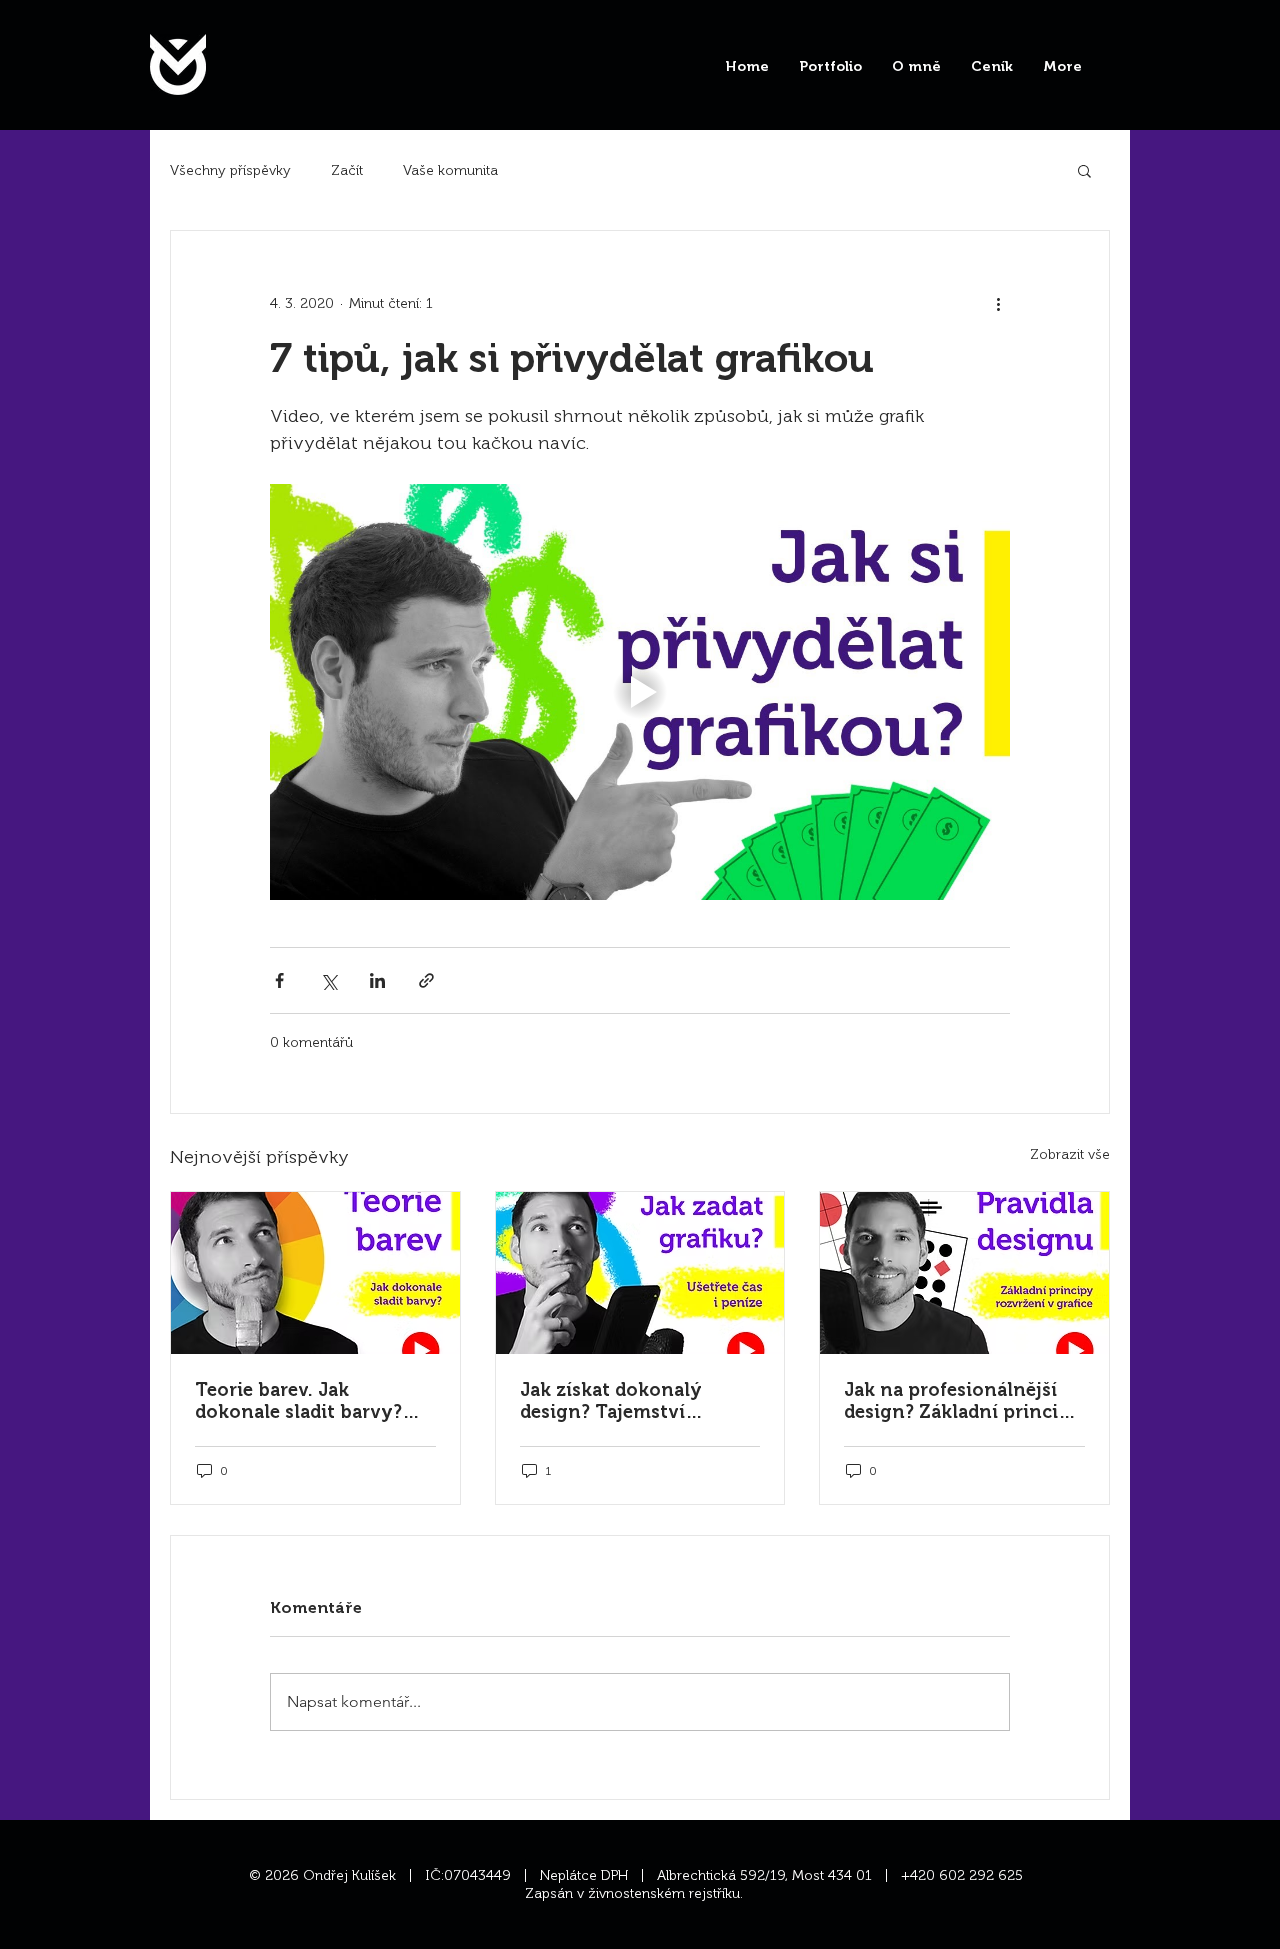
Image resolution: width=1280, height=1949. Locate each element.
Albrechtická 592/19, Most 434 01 (770, 1875)
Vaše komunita (450, 170)
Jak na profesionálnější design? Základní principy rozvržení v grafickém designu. (963, 1401)
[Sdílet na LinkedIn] (377, 980)
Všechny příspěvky (230, 170)
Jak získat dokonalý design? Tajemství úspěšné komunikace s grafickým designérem (623, 1401)
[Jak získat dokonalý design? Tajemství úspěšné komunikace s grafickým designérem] (640, 1273)
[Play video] (640, 692)
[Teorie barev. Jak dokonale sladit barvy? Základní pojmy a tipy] (315, 1273)
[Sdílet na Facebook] (279, 980)
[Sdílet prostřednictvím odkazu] (426, 980)
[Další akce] (998, 303)
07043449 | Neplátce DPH (542, 1875)
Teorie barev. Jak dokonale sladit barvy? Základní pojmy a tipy (298, 1401)
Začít (347, 170)
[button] (1084, 170)
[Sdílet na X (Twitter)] (328, 980)
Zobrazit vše (1070, 1154)
